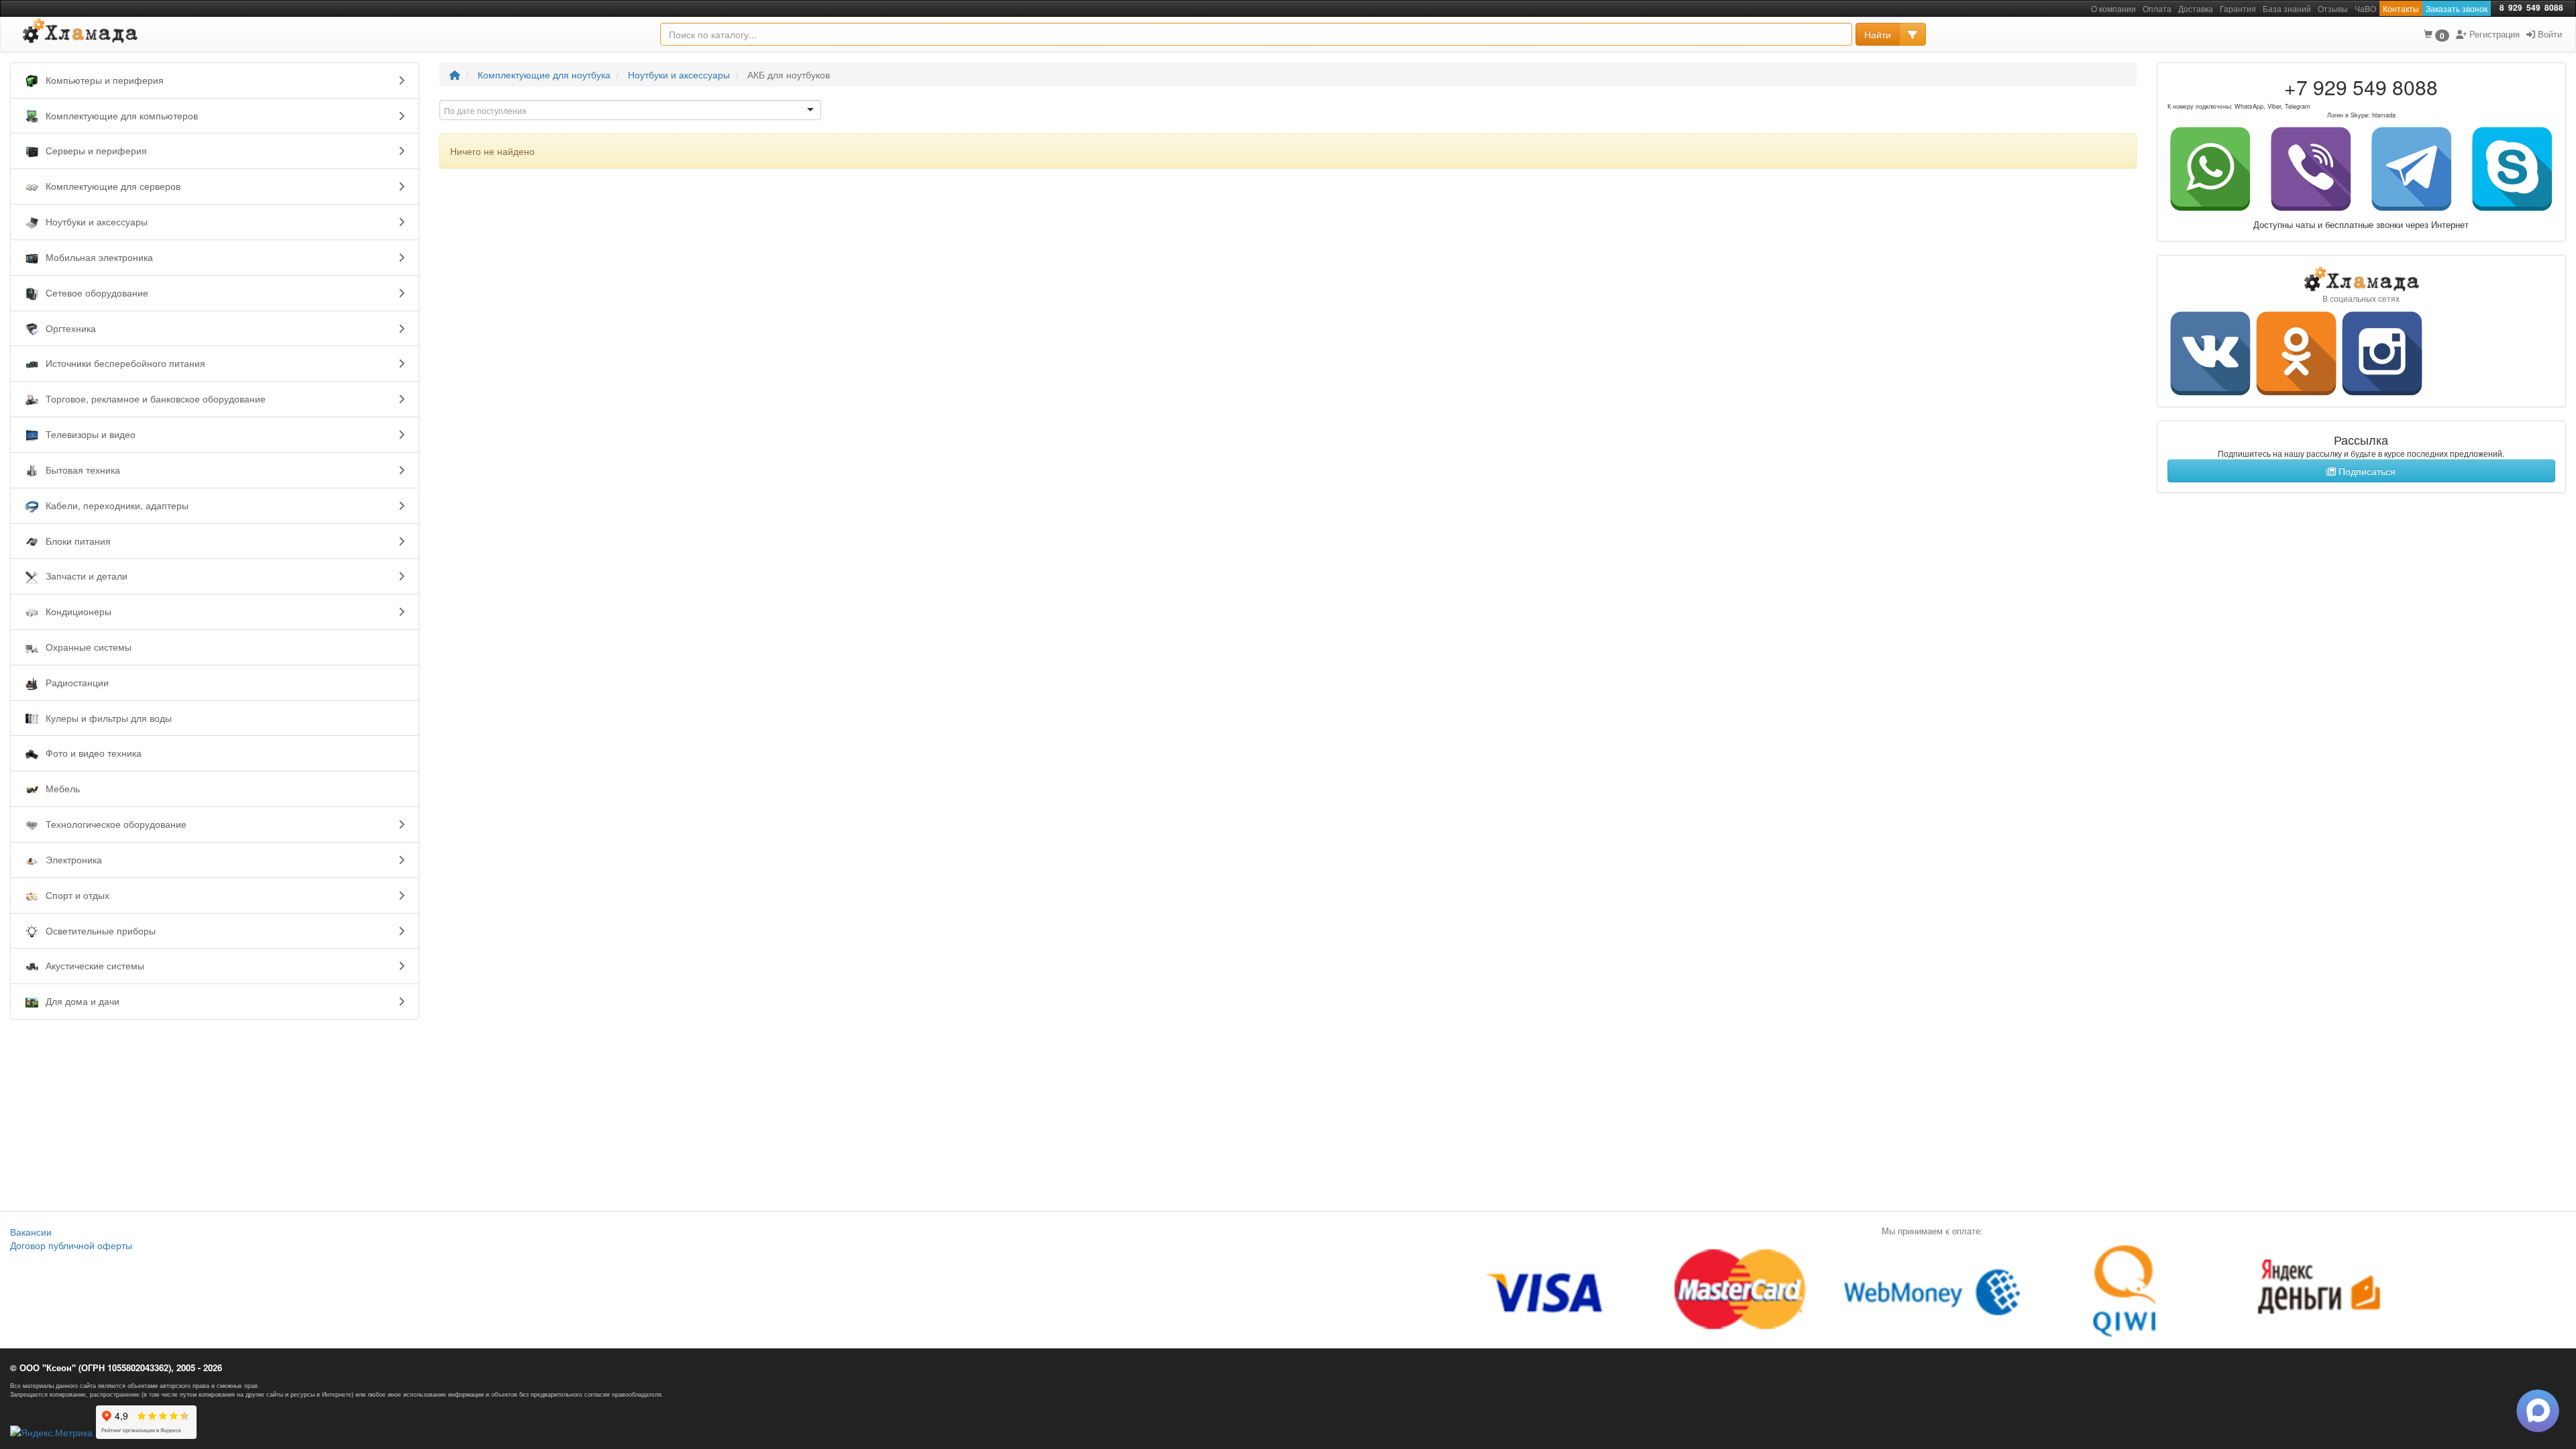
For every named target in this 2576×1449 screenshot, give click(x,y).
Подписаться (2366, 471)
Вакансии (31, 1232)
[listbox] (630, 110)
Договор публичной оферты (71, 1245)
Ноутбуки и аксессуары (679, 74)
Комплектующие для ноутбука (544, 74)
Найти (1878, 34)
